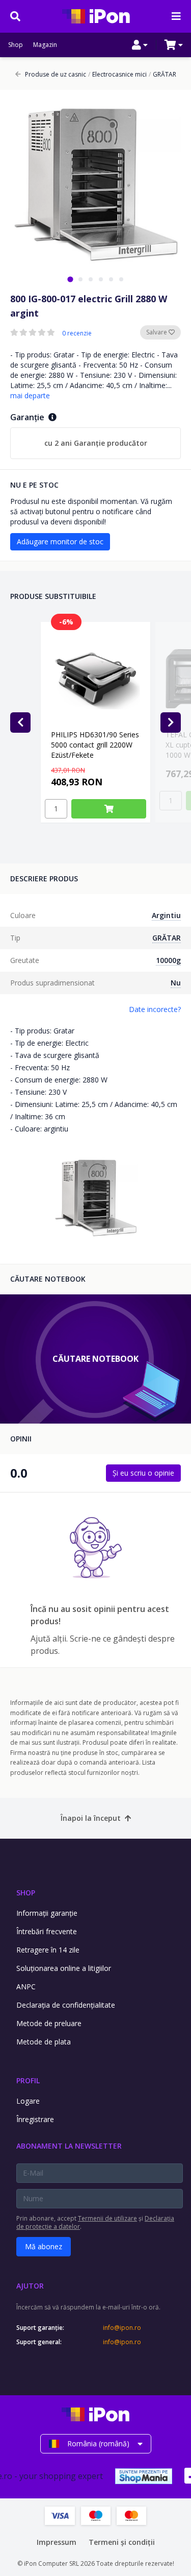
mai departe (30, 395)
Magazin (45, 45)
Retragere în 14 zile (48, 1950)
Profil (28, 2080)
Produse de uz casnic (56, 75)
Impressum (57, 2542)
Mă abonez (44, 2246)
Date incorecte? (155, 1009)
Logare (28, 2101)
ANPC (26, 1987)
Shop (16, 45)
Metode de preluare (49, 2023)
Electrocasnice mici (117, 75)
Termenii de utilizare (107, 2218)
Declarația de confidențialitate (66, 2005)
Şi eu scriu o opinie (143, 1473)
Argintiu (166, 915)
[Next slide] (171, 723)
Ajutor (30, 2286)
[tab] (70, 279)
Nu (176, 983)
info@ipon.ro (122, 2328)
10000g (168, 960)
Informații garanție (47, 1913)
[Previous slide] (20, 723)
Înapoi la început (91, 1818)
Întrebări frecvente (47, 1931)
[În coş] (109, 809)
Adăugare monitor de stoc (60, 541)
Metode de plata (44, 2042)
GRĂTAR (162, 75)
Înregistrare (35, 2119)
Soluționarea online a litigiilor (64, 1968)
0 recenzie (77, 333)
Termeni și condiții (122, 2542)
